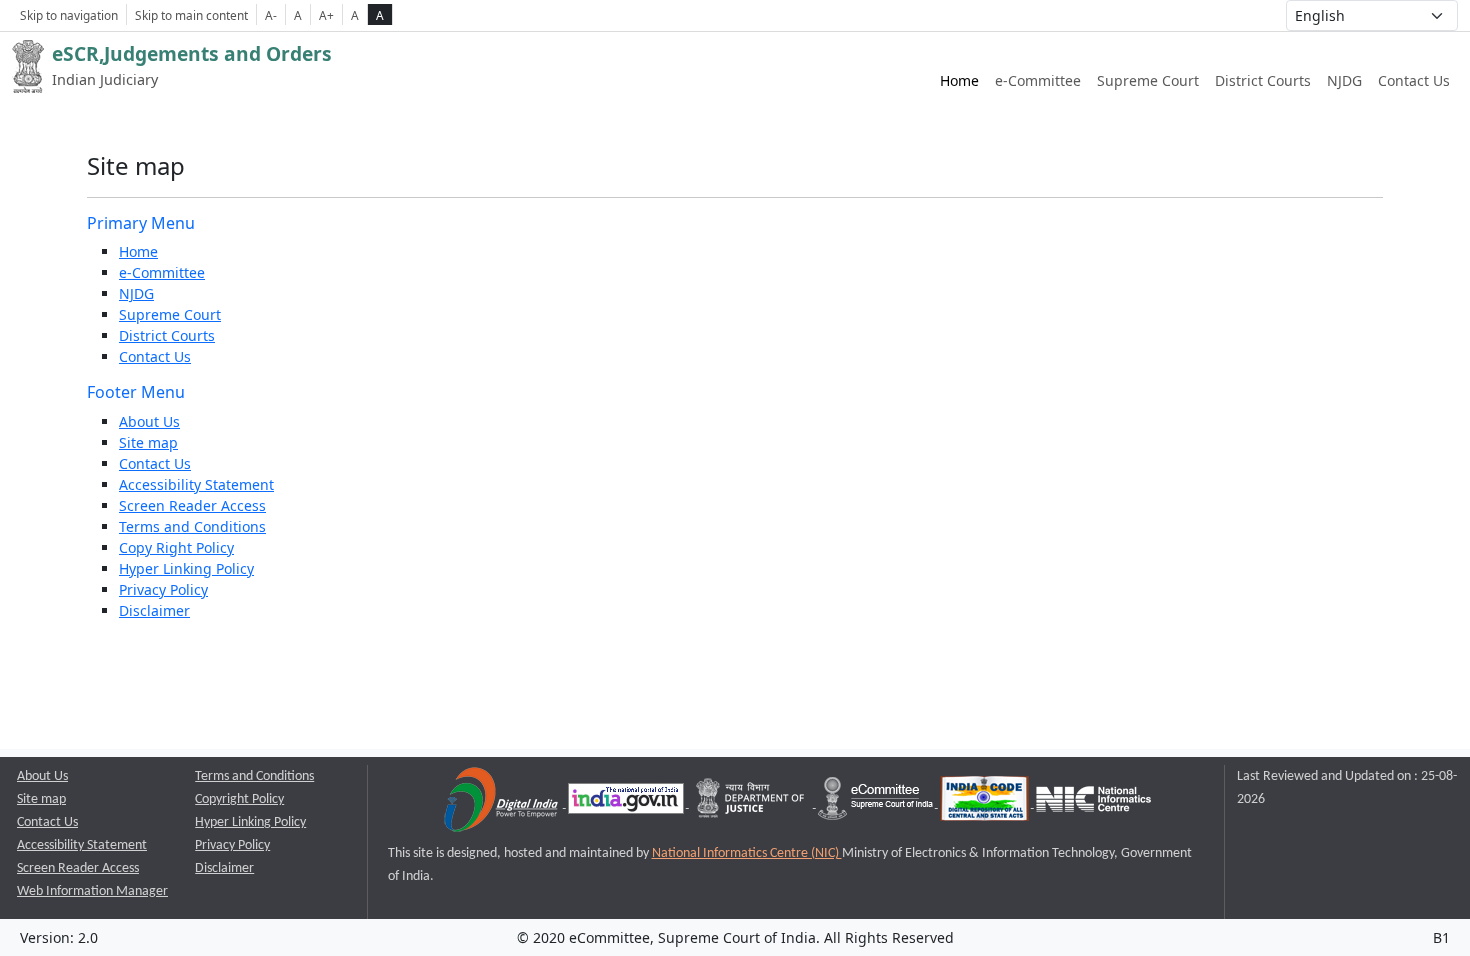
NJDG (1344, 80)
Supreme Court (1148, 80)
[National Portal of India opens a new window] (627, 803)
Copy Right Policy (176, 547)
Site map (148, 442)
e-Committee (1038, 80)
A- (271, 15)
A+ (326, 15)
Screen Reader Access (192, 505)
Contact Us (1414, 80)
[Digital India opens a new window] (502, 803)
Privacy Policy (163, 589)
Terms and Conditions (192, 526)
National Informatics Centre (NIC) (747, 853)
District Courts (1263, 80)
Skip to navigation (69, 15)
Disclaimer (154, 610)
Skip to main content (191, 15)
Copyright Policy (239, 799)
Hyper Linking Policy (186, 568)
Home (959, 80)
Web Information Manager (92, 891)
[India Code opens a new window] (986, 803)
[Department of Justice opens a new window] (752, 803)
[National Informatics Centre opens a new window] (1093, 803)
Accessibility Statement (196, 484)
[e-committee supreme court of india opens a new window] (877, 803)
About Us (149, 421)
